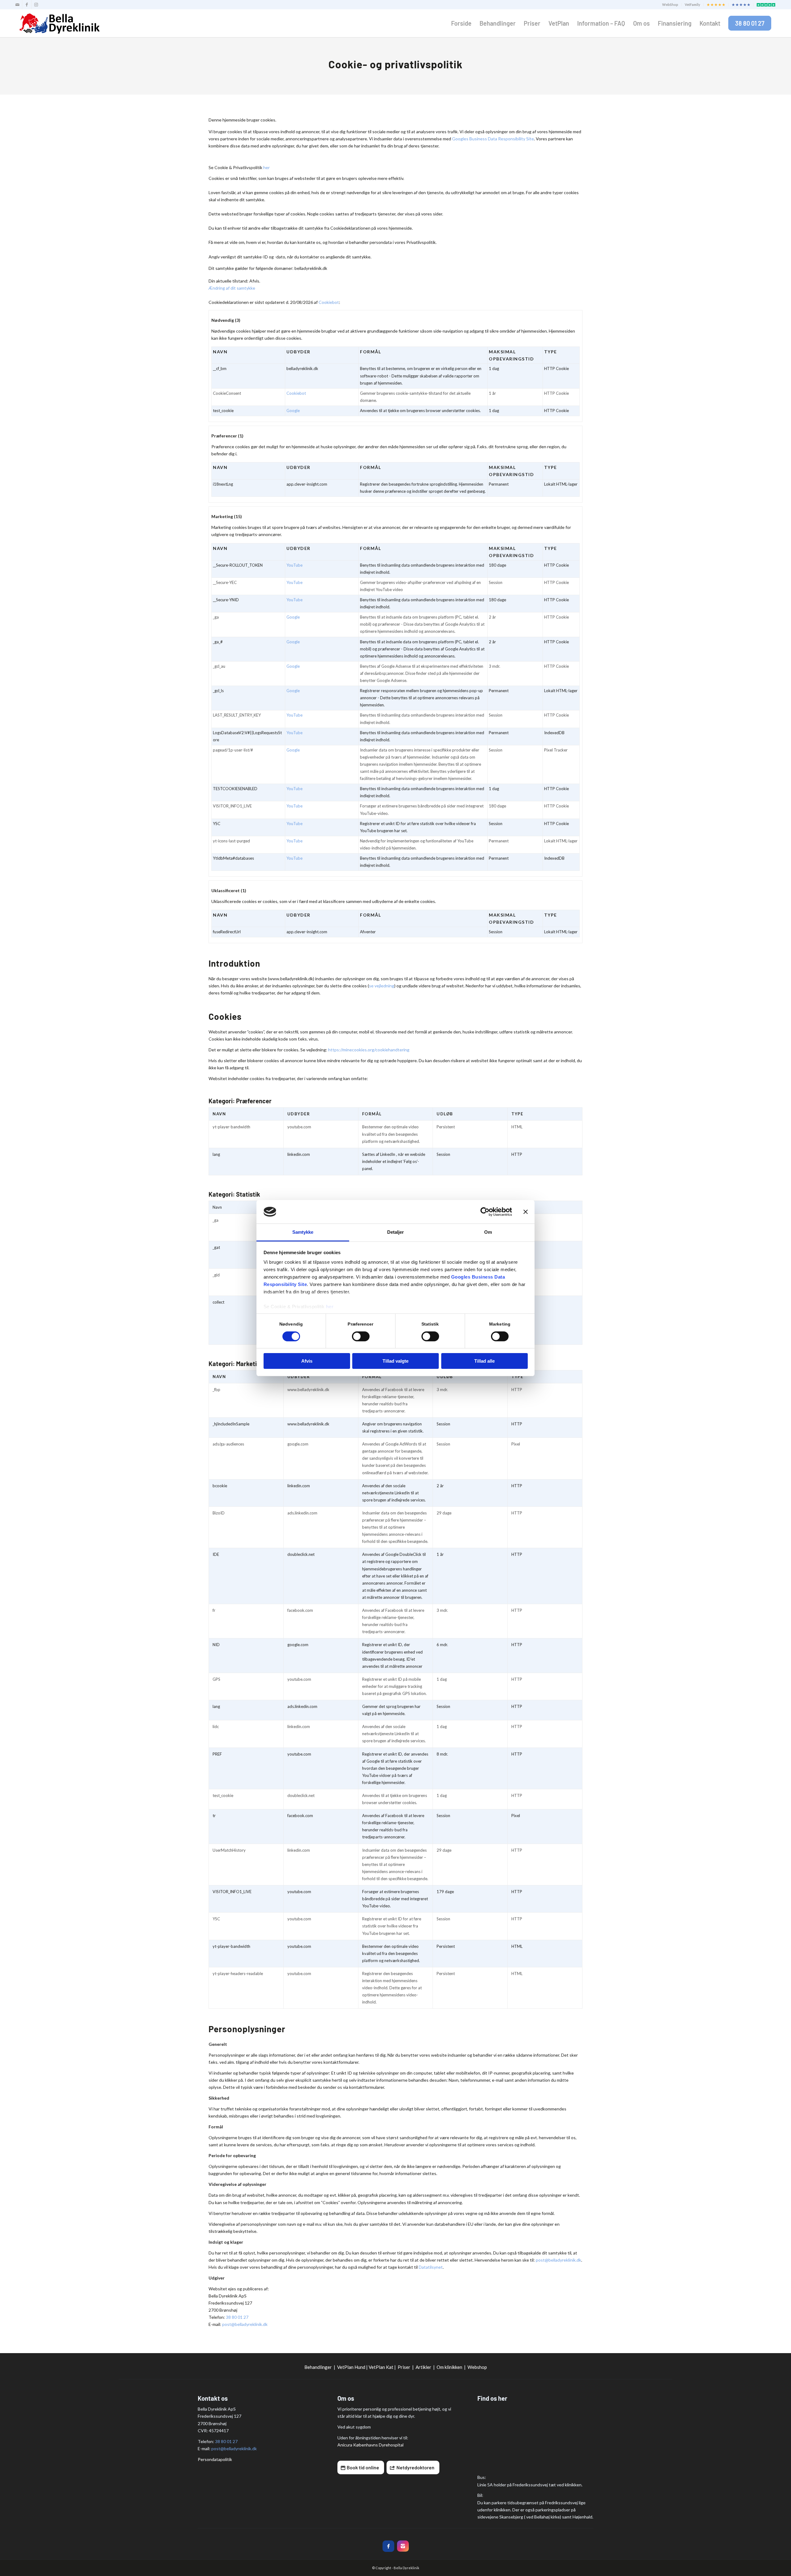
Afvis (307, 1361)
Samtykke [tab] (303, 1232)
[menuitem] (670, 5)
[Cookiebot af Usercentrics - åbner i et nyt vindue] (485, 1212)
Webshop (477, 2367)
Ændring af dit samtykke (232, 288)
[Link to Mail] (17, 5)
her (330, 1307)
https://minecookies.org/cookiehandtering (369, 1050)
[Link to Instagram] (36, 5)
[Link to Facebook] (27, 5)
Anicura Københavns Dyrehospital (370, 2445)
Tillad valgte (395, 1361)
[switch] (361, 1336)
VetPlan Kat (381, 2367)
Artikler (423, 2367)
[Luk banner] (526, 1212)
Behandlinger (318, 2367)
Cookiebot (329, 302)
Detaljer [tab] (396, 1232)
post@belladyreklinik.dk (558, 2260)
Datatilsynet (431, 2267)
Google (293, 411)
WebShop (670, 4)
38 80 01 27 (237, 2317)
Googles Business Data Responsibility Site (493, 139)
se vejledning (382, 986)
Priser (404, 2367)
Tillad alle (484, 1361)
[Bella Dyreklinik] (59, 23)
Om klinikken (449, 2367)
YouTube (294, 565)
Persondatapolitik (215, 2459)
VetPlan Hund (351, 2367)
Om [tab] (488, 1232)
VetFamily (692, 4)
